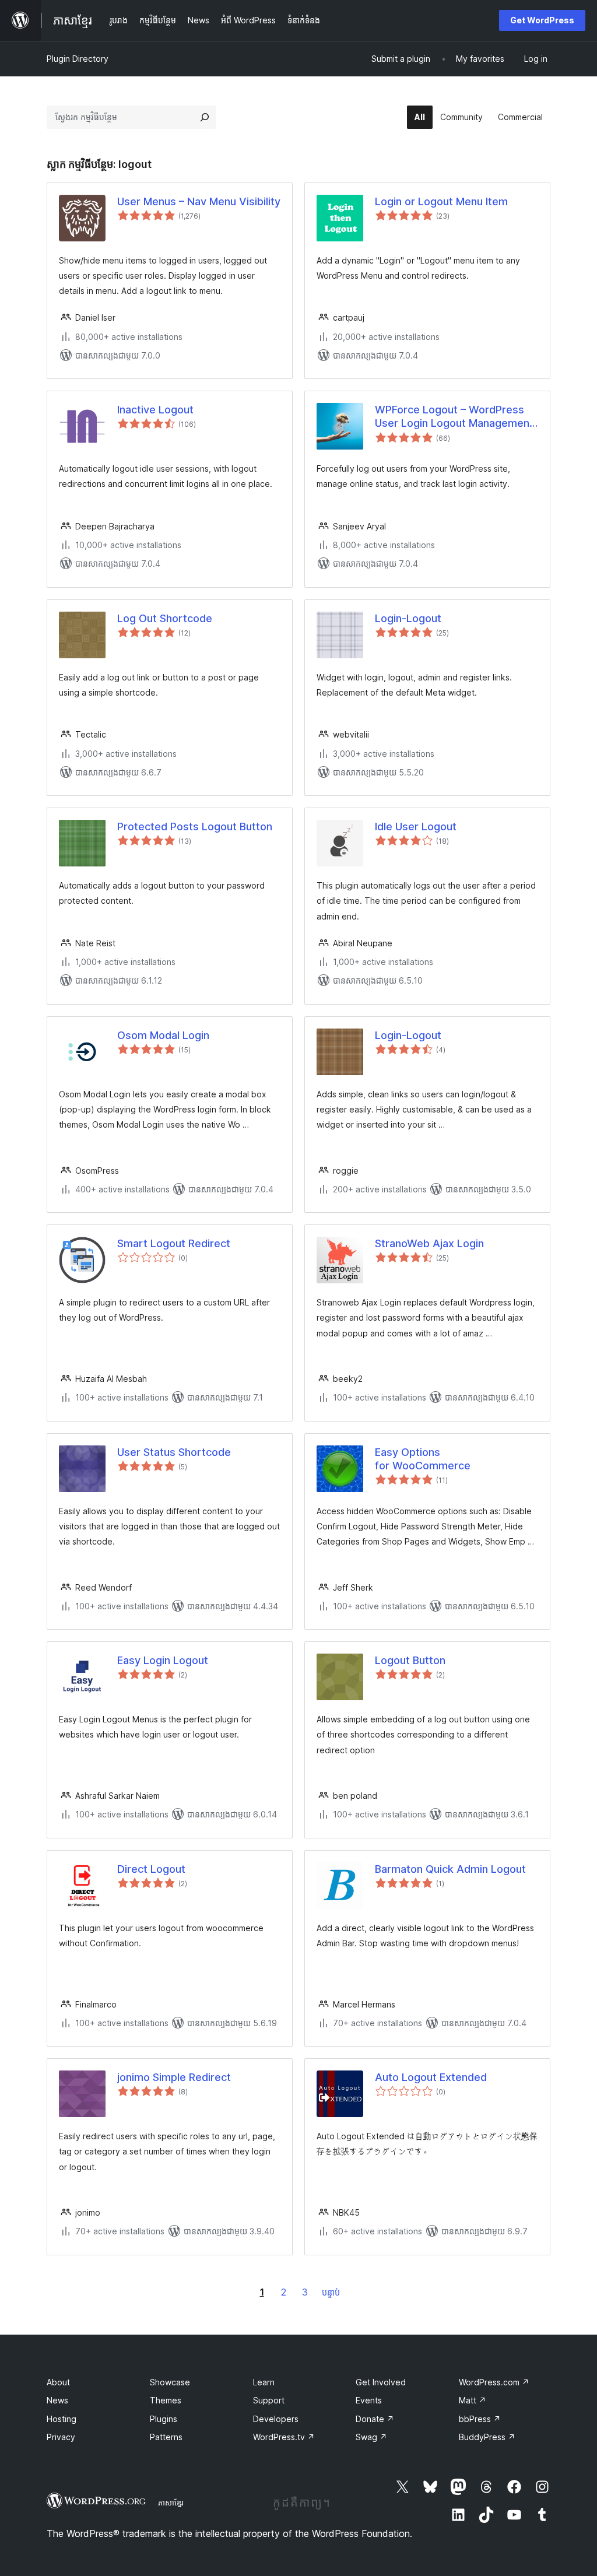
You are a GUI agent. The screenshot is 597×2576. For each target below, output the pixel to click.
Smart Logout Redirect (174, 1243)
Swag (371, 2437)
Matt (473, 2400)
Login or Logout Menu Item (441, 201)
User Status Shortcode (174, 1452)
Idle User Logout (416, 827)
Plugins (164, 2419)
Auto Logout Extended (431, 2077)
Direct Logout (151, 1869)
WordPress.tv (284, 2437)
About (58, 2382)
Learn (264, 2382)
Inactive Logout (155, 410)
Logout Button (410, 1660)
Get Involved (381, 2382)
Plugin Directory (78, 59)
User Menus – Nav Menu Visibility (199, 201)
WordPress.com (494, 2382)
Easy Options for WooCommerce (423, 1459)
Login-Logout (408, 618)
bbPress (480, 2419)
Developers (276, 2419)
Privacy (61, 2437)
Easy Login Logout (163, 1660)
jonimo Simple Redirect (174, 2077)
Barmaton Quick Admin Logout (450, 1869)
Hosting (62, 2419)
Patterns (166, 2437)
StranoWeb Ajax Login (429, 1243)
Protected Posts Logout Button (195, 827)
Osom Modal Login (163, 1035)
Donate (375, 2419)
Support (269, 2400)
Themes (166, 2400)
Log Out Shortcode (165, 618)
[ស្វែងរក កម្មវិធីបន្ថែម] (205, 117)
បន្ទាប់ (331, 2292)
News (57, 2400)
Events (369, 2400)
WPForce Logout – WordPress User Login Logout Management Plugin (454, 417)
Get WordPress (542, 20)
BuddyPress (487, 2437)
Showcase (170, 2382)
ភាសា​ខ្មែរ (171, 2503)
